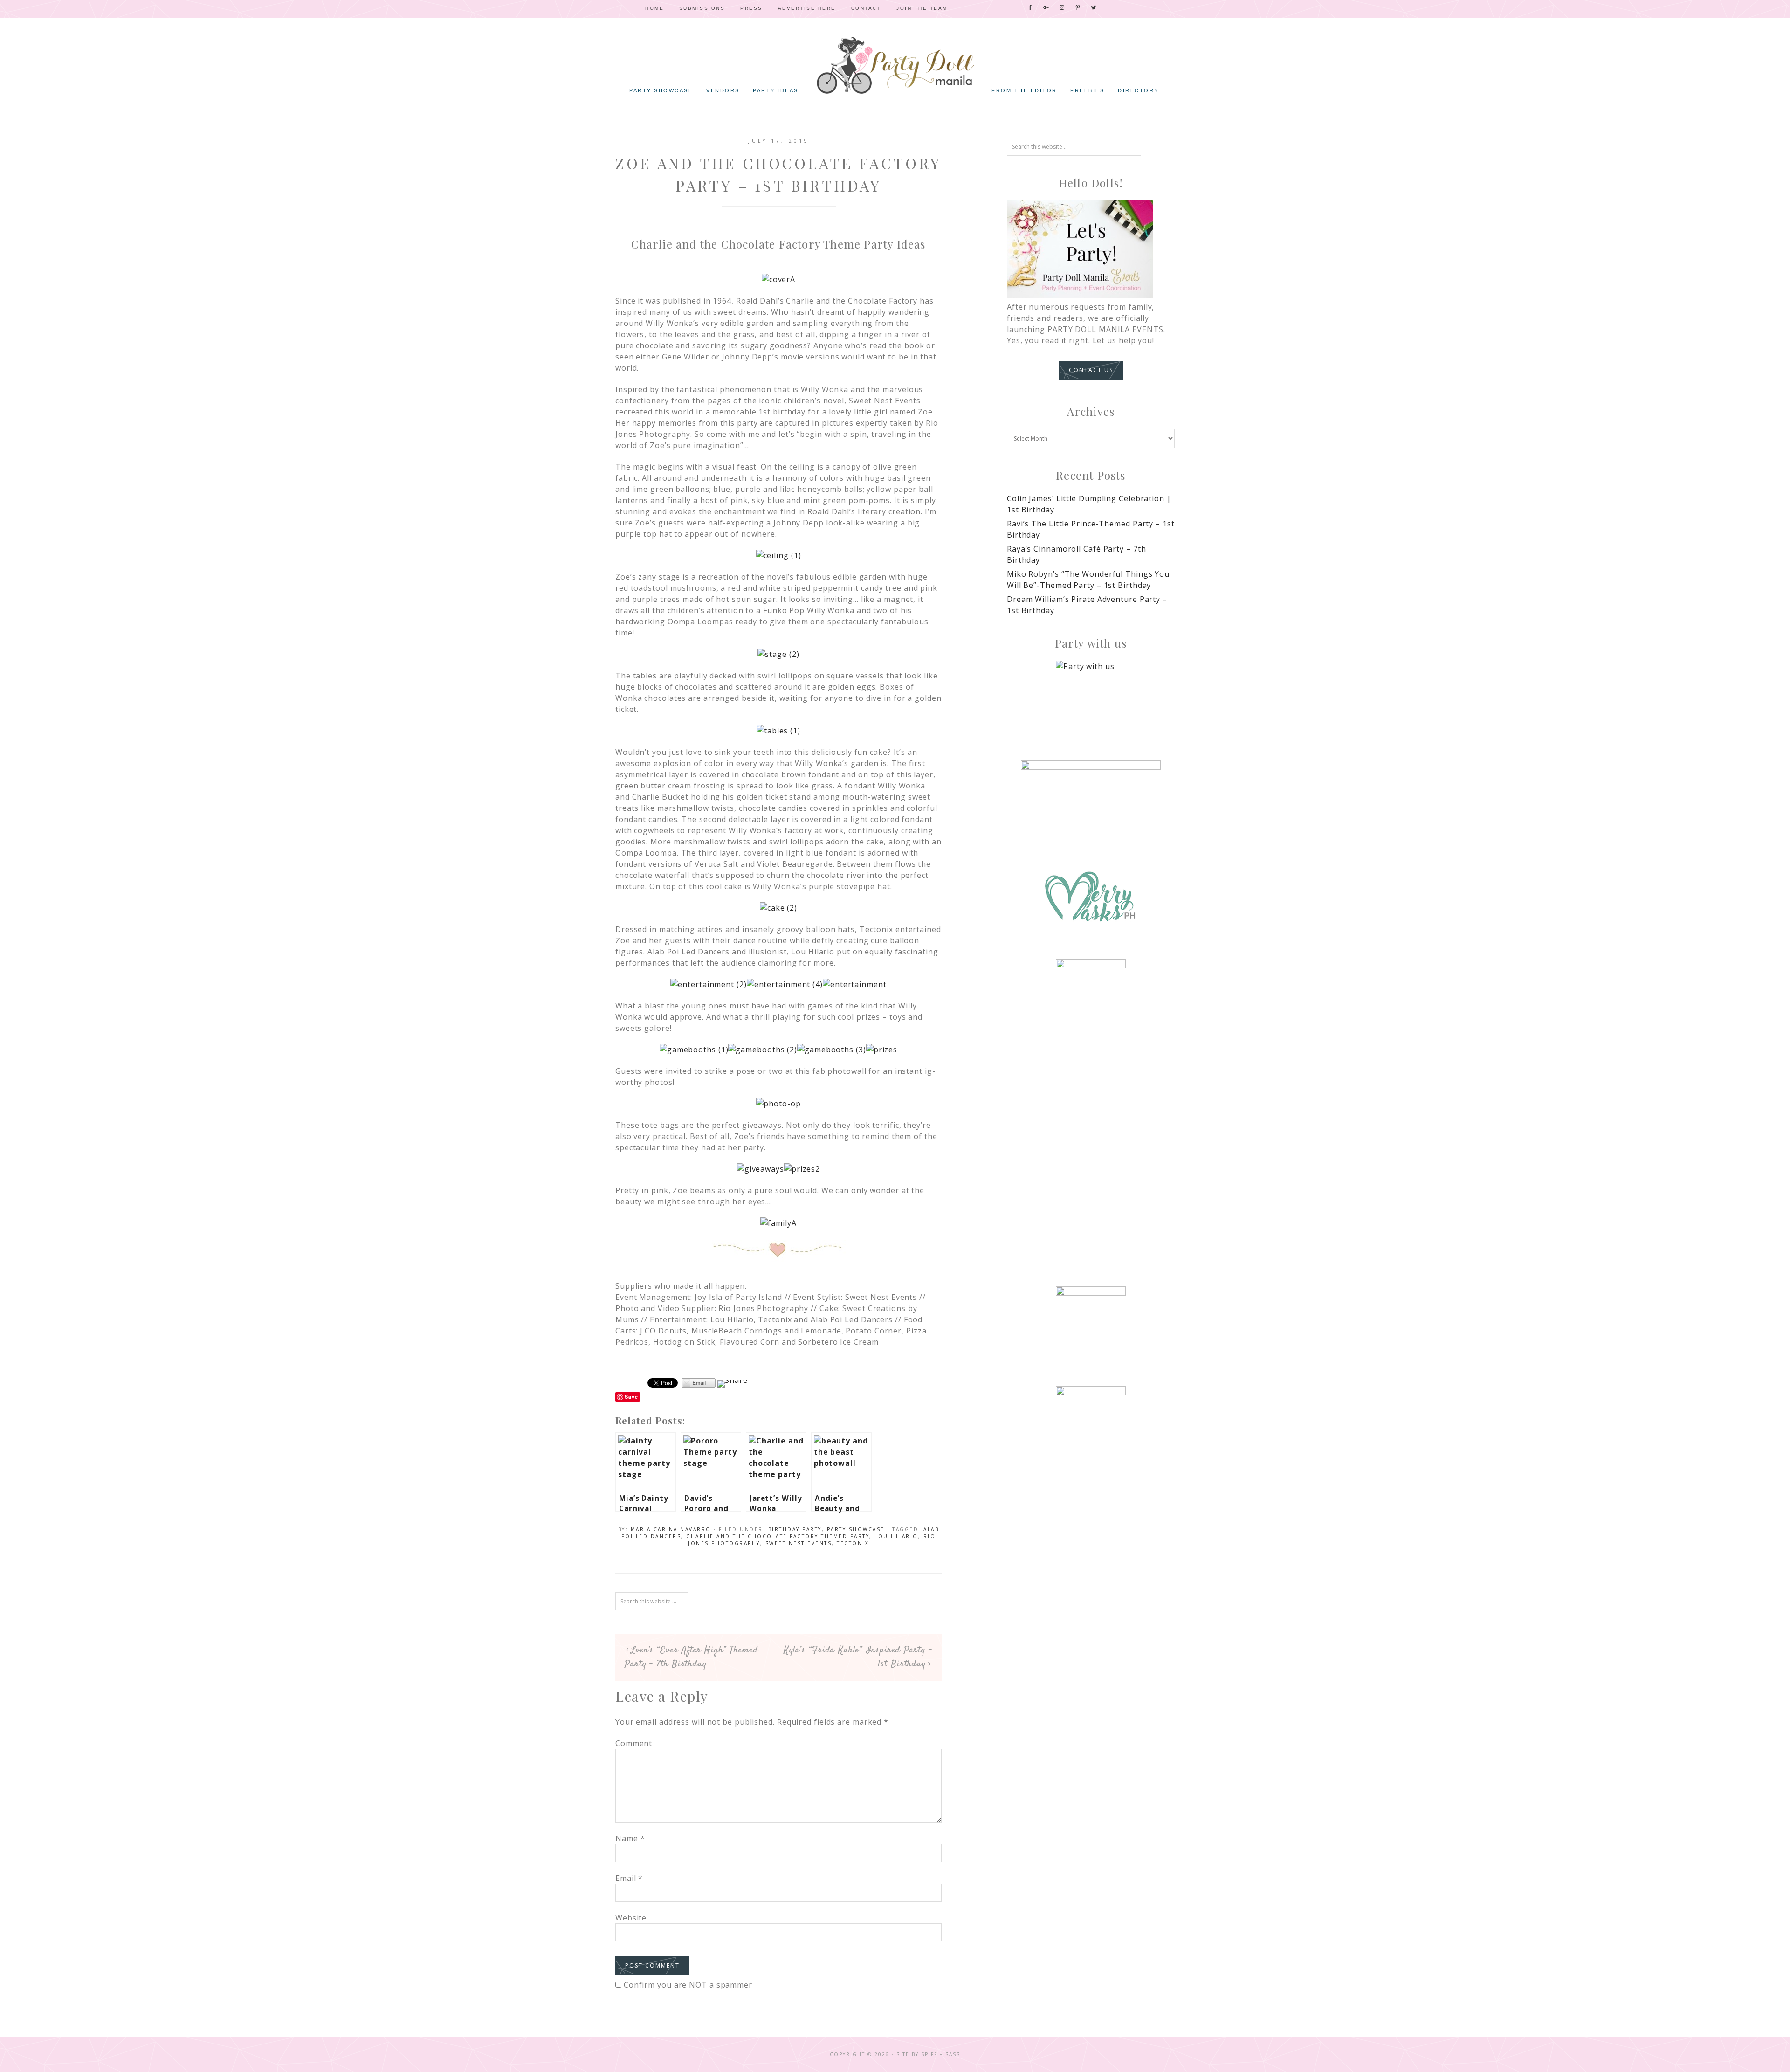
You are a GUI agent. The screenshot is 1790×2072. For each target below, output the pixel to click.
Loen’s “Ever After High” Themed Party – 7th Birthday (692, 1657)
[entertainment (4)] (785, 984)
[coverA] (778, 279)
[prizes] (882, 1050)
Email (629, 1878)
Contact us (1091, 370)
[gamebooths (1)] (694, 1050)
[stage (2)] (778, 654)
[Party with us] (1091, 696)
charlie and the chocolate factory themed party (778, 1536)
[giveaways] (761, 1169)
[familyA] (778, 1223)
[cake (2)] (778, 908)
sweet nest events (799, 1543)
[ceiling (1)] (779, 555)
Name (630, 1838)
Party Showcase (856, 1529)
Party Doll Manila (895, 65)
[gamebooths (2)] (763, 1050)
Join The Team (922, 8)
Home (654, 8)
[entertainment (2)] (708, 984)
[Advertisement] (1091, 1124)
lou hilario (896, 1536)
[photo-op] (778, 1104)
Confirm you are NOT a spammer (687, 1985)
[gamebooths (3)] (832, 1050)
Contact (866, 8)
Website (631, 1918)
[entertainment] (855, 984)
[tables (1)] (778, 731)
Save (631, 1397)
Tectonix (853, 1543)
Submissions (702, 8)
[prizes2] (802, 1169)
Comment (634, 1743)
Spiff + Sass (941, 2054)
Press (751, 8)
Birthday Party (795, 1529)
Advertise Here (807, 8)
